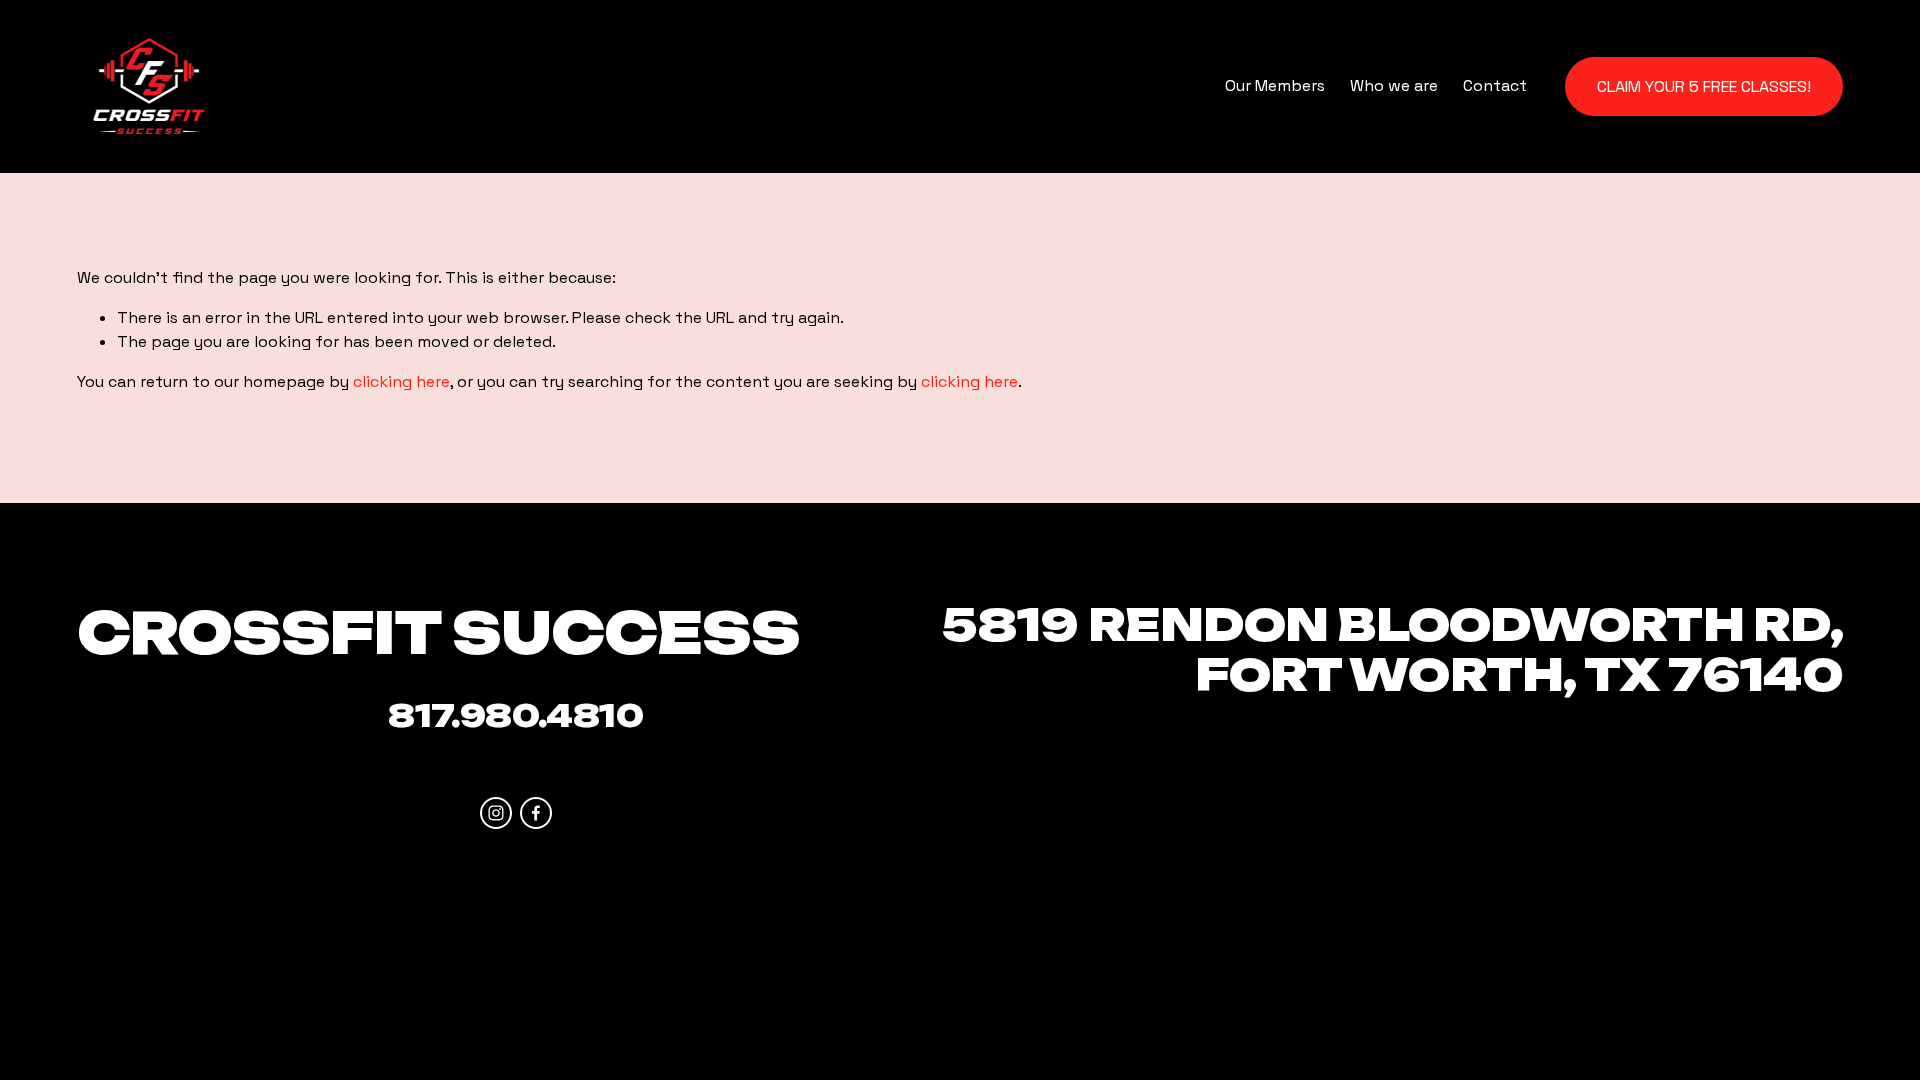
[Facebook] (536, 813)
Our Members (1275, 85)
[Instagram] (496, 813)
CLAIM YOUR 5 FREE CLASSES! (1704, 86)
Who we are (1394, 85)
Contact (1495, 85)
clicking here (401, 381)
